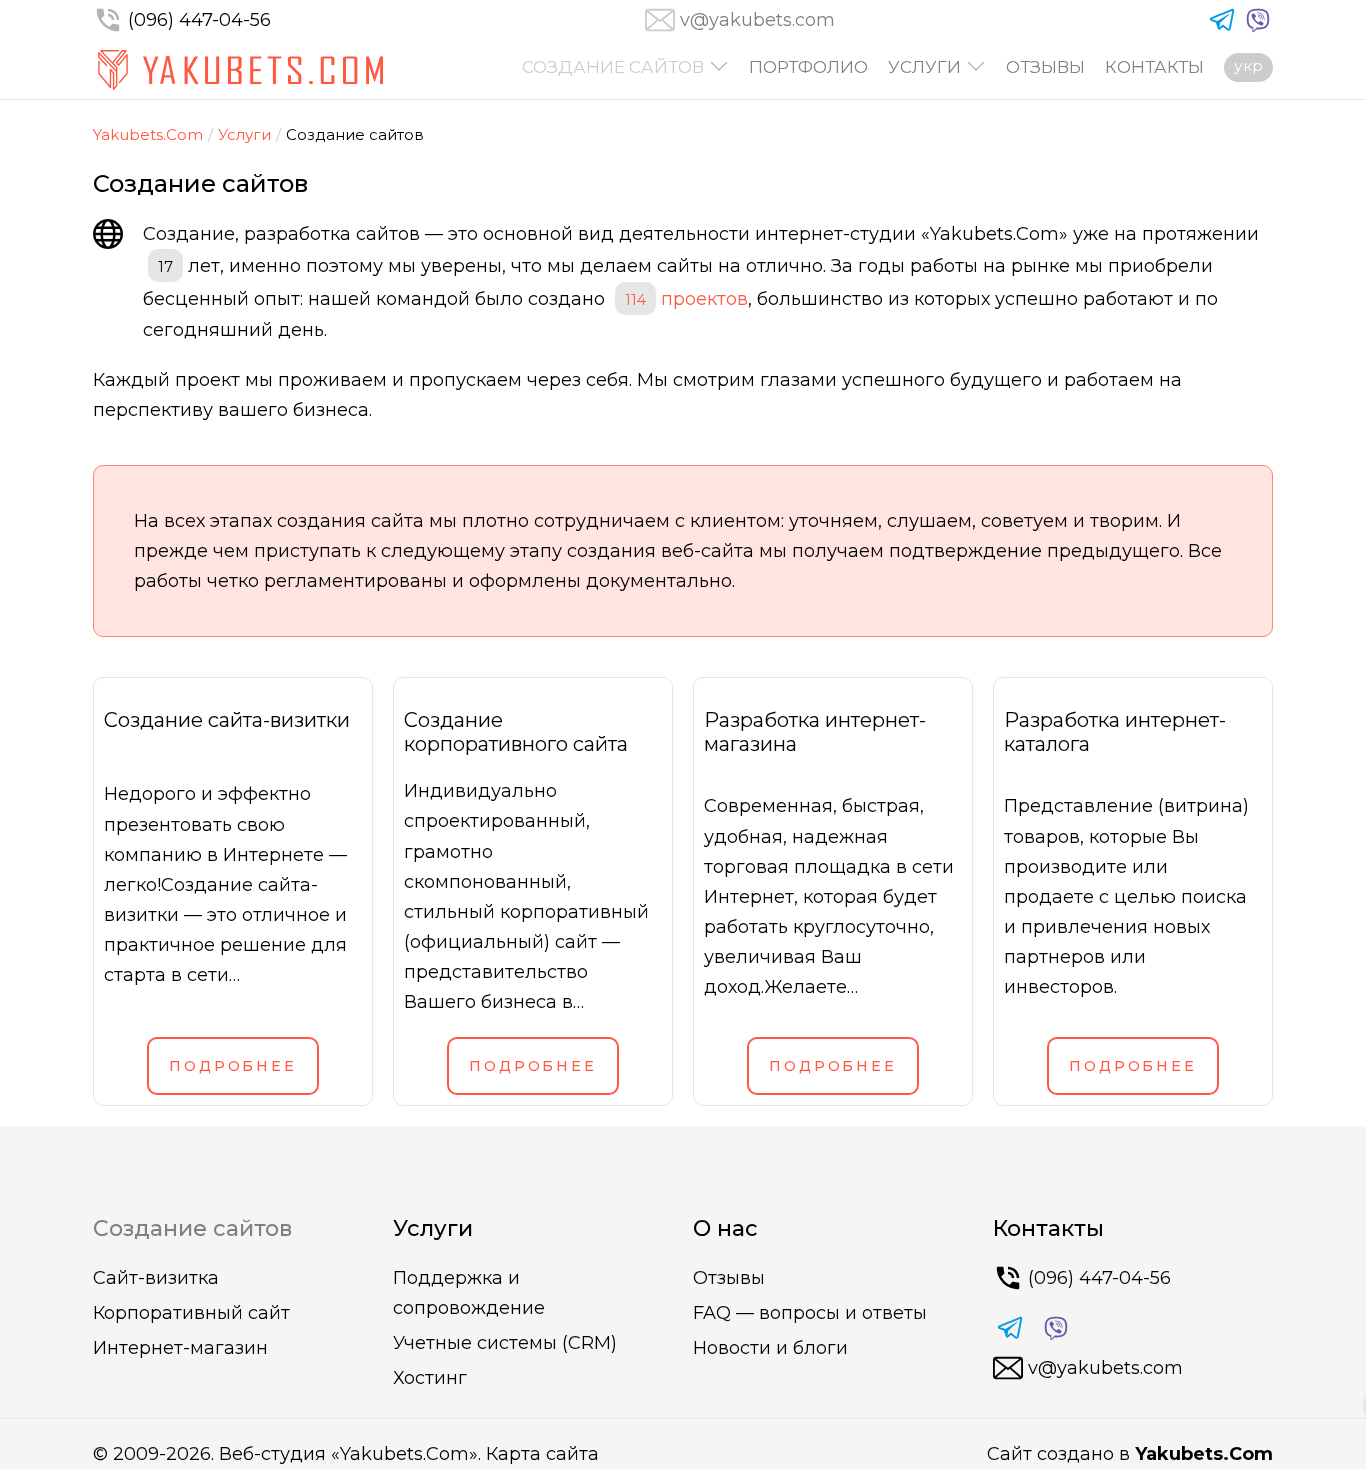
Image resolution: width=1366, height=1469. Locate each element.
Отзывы (1045, 67)
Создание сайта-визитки (227, 720)
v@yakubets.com (757, 20)
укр (1248, 65)
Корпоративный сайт (191, 1313)
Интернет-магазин (180, 1348)
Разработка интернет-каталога (1115, 732)
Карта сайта (542, 1454)
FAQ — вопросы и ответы (810, 1313)
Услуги (924, 67)
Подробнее (232, 1066)
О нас (725, 1228)
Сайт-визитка (156, 1278)
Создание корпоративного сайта (516, 732)
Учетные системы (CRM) (505, 1343)
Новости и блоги (770, 1348)
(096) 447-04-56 (199, 20)
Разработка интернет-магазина (815, 732)
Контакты (1154, 67)
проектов (686, 299)
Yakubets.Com (148, 134)
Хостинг (430, 1378)
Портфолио (808, 67)
